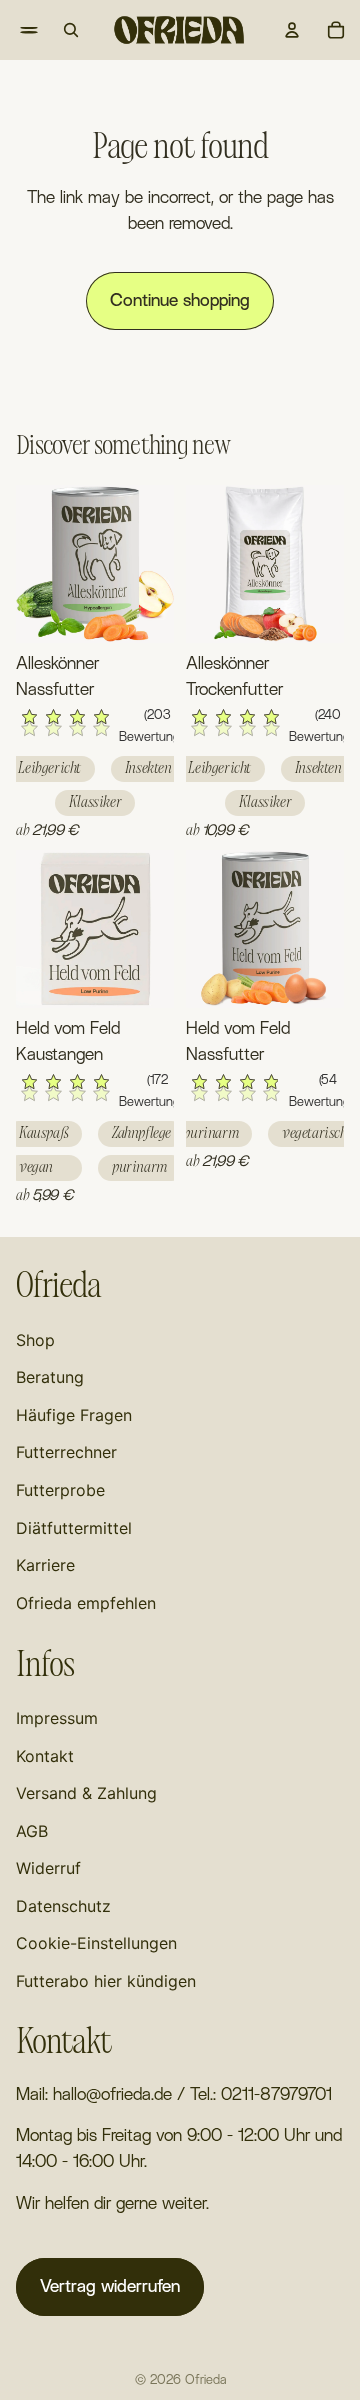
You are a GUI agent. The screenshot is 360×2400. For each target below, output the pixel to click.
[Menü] (16, 30)
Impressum (57, 1718)
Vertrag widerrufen (110, 2286)
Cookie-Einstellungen (96, 1943)
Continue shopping (180, 300)
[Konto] (292, 30)
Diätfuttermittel (74, 1528)
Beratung (50, 1377)
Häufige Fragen (74, 1415)
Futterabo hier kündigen (106, 1981)
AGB (32, 1831)
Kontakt (45, 1756)
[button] (95, 728)
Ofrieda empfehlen (86, 1603)
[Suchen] (71, 30)
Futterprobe (60, 1490)
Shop (35, 1340)
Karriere (45, 1565)
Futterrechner (66, 1452)
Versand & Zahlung (86, 1793)
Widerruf (48, 1868)
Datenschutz (63, 1906)
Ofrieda (205, 2380)
